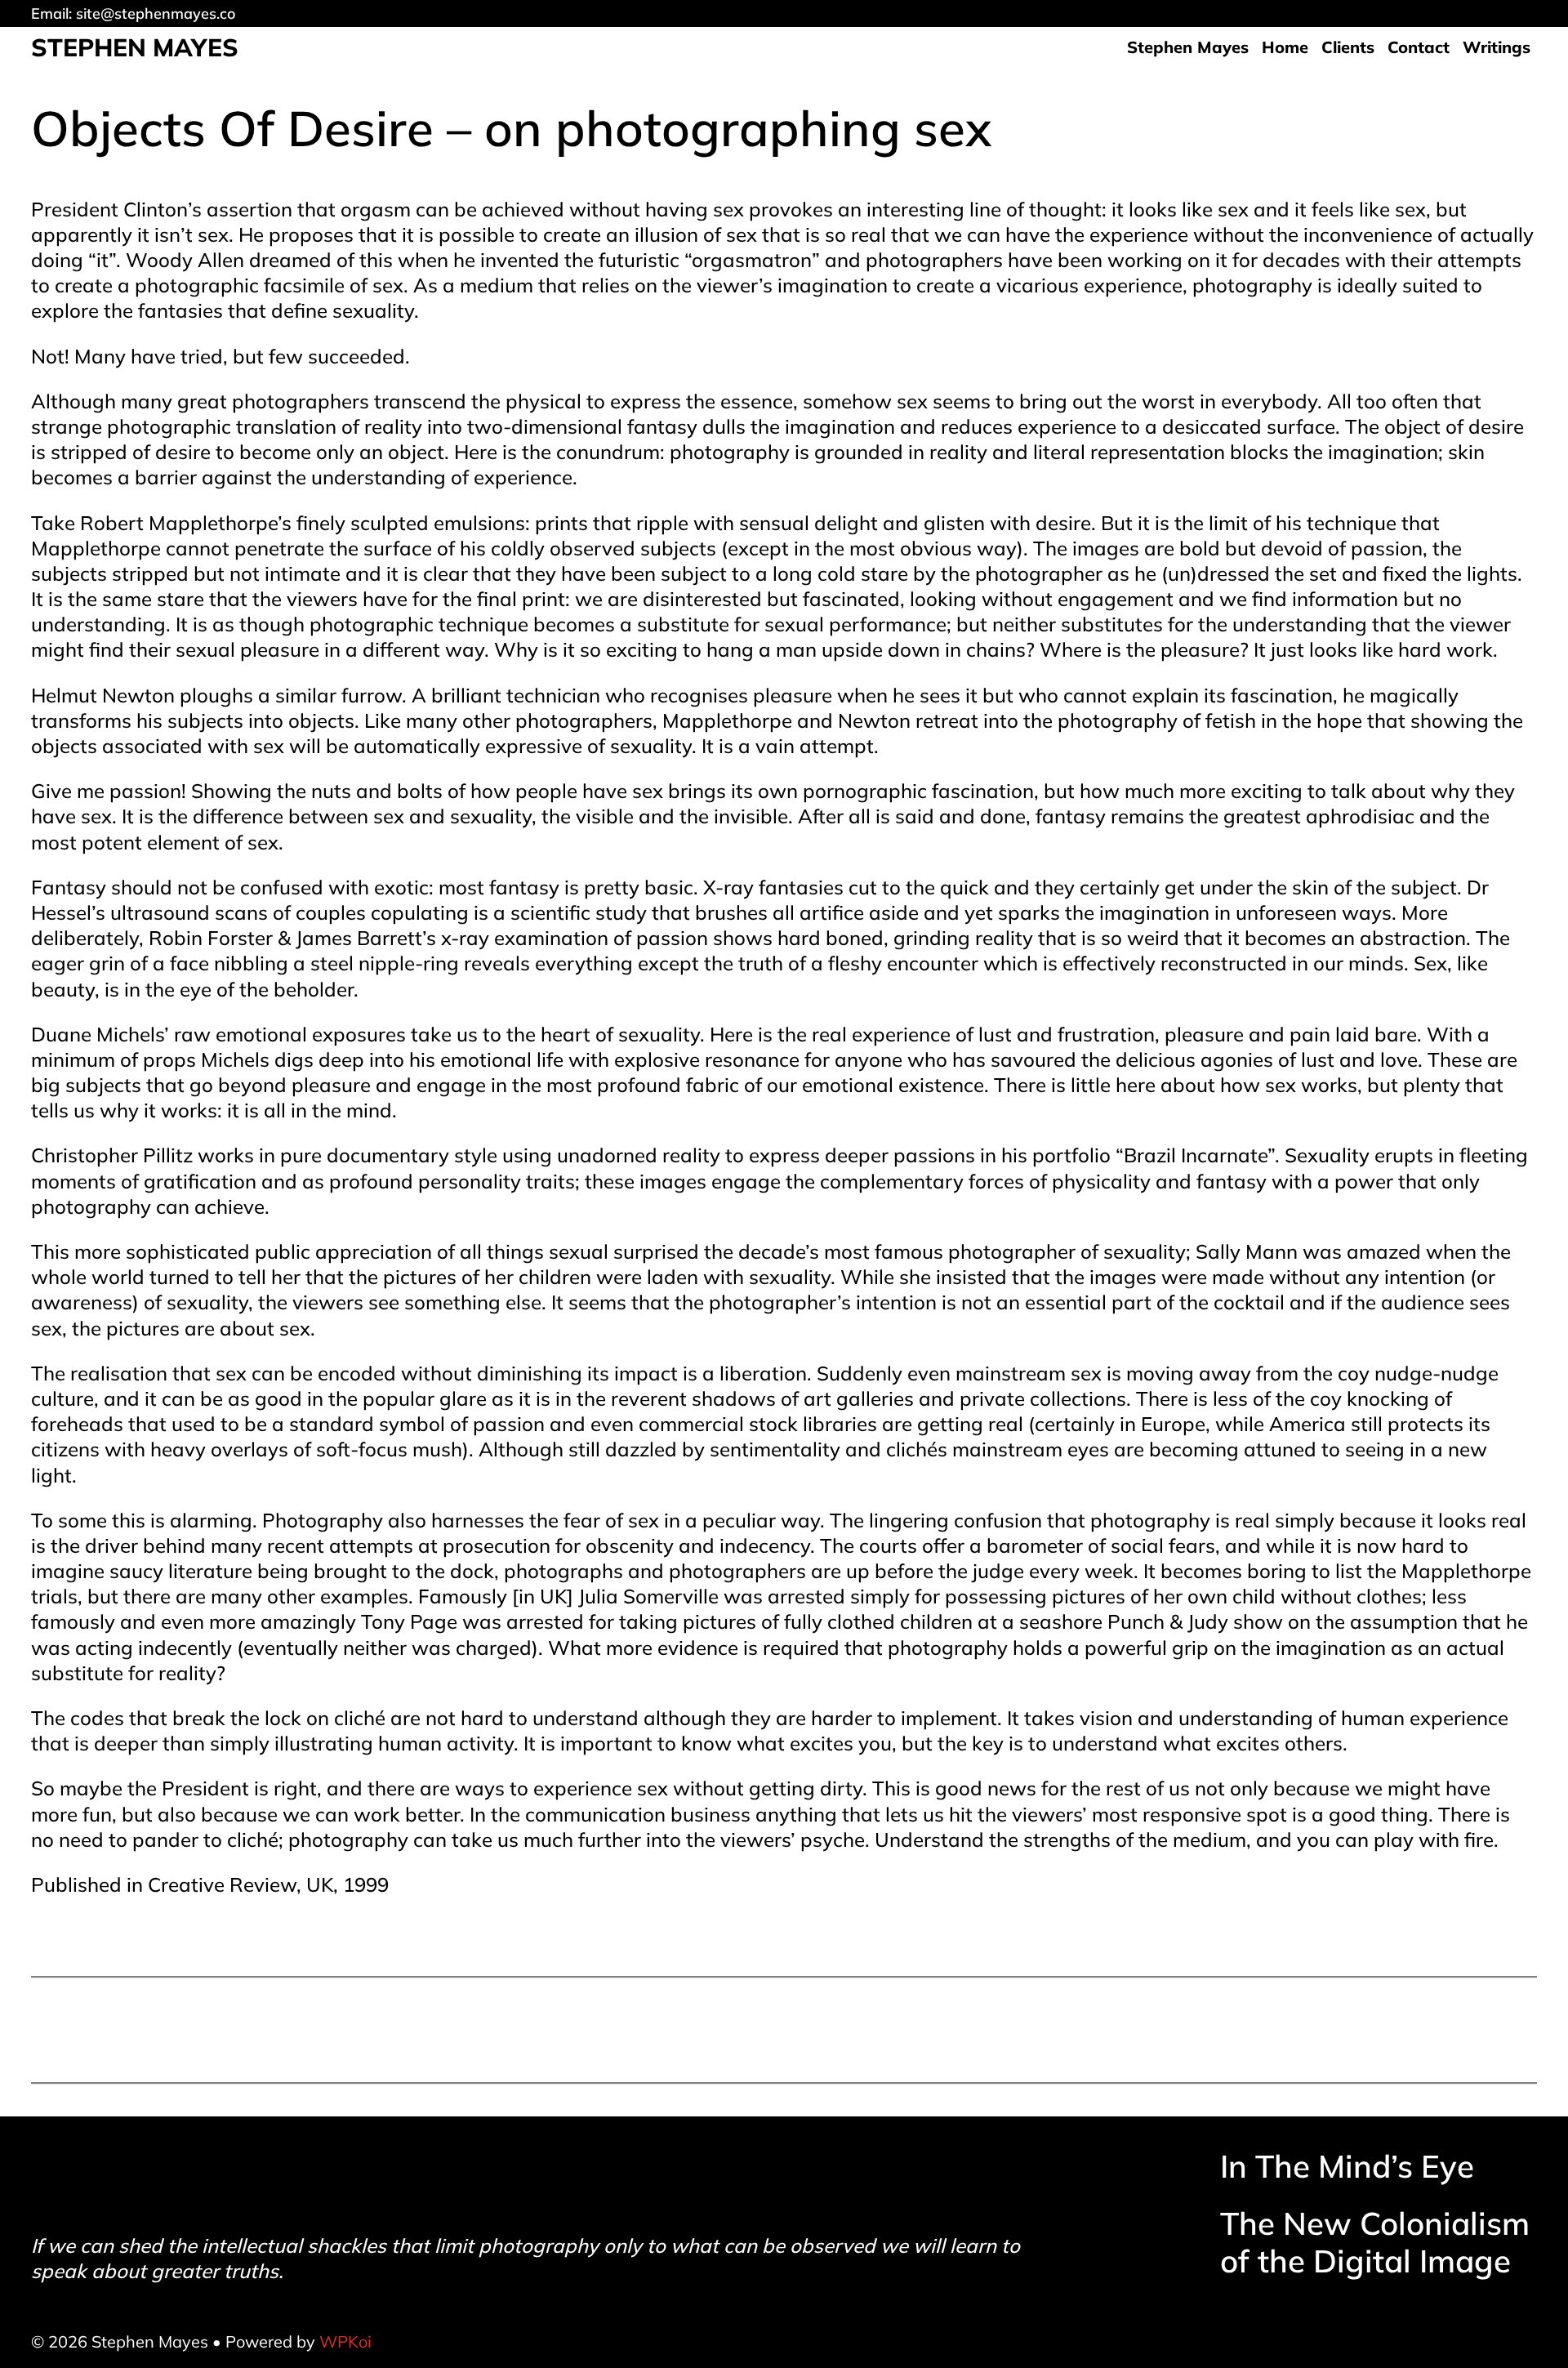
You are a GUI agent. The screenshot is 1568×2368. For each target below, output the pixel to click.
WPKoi (345, 2341)
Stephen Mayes (135, 47)
